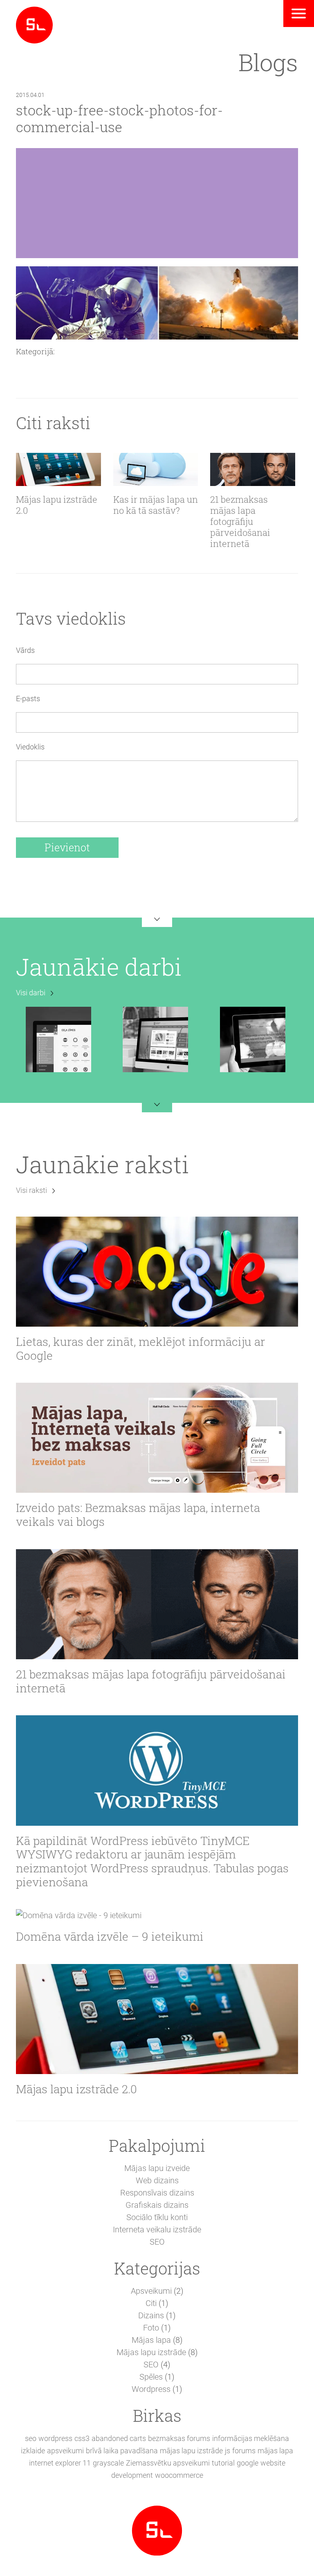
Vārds (25, 650)
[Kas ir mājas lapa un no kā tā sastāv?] (156, 469)
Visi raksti (31, 1190)
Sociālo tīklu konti (157, 2217)
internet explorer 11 (60, 2463)
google (248, 2463)
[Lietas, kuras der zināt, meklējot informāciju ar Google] (157, 1272)
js (228, 2451)
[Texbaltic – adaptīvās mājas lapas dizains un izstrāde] (253, 1039)
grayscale (108, 2463)
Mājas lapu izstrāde (151, 2352)
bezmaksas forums (179, 2438)
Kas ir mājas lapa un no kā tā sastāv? (156, 505)
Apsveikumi (151, 2291)
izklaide (33, 2451)
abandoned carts (119, 2438)
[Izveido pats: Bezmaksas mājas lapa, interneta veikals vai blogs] (157, 1438)
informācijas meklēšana (251, 2438)
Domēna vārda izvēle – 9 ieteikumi (110, 1937)
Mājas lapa (151, 2340)
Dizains (151, 2315)
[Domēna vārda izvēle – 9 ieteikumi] (157, 1915)
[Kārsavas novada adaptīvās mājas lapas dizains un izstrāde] (155, 1039)
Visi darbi (31, 993)
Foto (151, 2328)
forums (244, 2451)
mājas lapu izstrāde (191, 2451)
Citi (151, 2303)
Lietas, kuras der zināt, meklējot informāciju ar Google (140, 1349)
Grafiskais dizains (157, 2205)
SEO (157, 2242)
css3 (82, 2438)
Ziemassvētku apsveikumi (168, 2463)
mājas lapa (275, 2451)
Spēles (151, 2377)
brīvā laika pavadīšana (122, 2451)
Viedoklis (30, 747)
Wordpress (151, 2389)
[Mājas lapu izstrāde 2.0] (58, 469)
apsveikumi (65, 2451)
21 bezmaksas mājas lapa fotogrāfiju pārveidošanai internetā (240, 522)
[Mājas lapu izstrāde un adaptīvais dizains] (34, 24)
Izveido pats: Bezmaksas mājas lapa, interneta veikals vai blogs (138, 1515)
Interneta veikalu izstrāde (157, 2230)
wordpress (55, 2438)
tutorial (223, 2463)
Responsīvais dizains (157, 2193)
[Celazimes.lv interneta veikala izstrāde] (58, 1039)
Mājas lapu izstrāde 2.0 (57, 505)
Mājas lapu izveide (157, 2168)
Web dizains (157, 2180)
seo (31, 2438)
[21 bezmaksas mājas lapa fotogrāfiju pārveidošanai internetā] (253, 469)
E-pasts (28, 699)
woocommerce (179, 2475)
